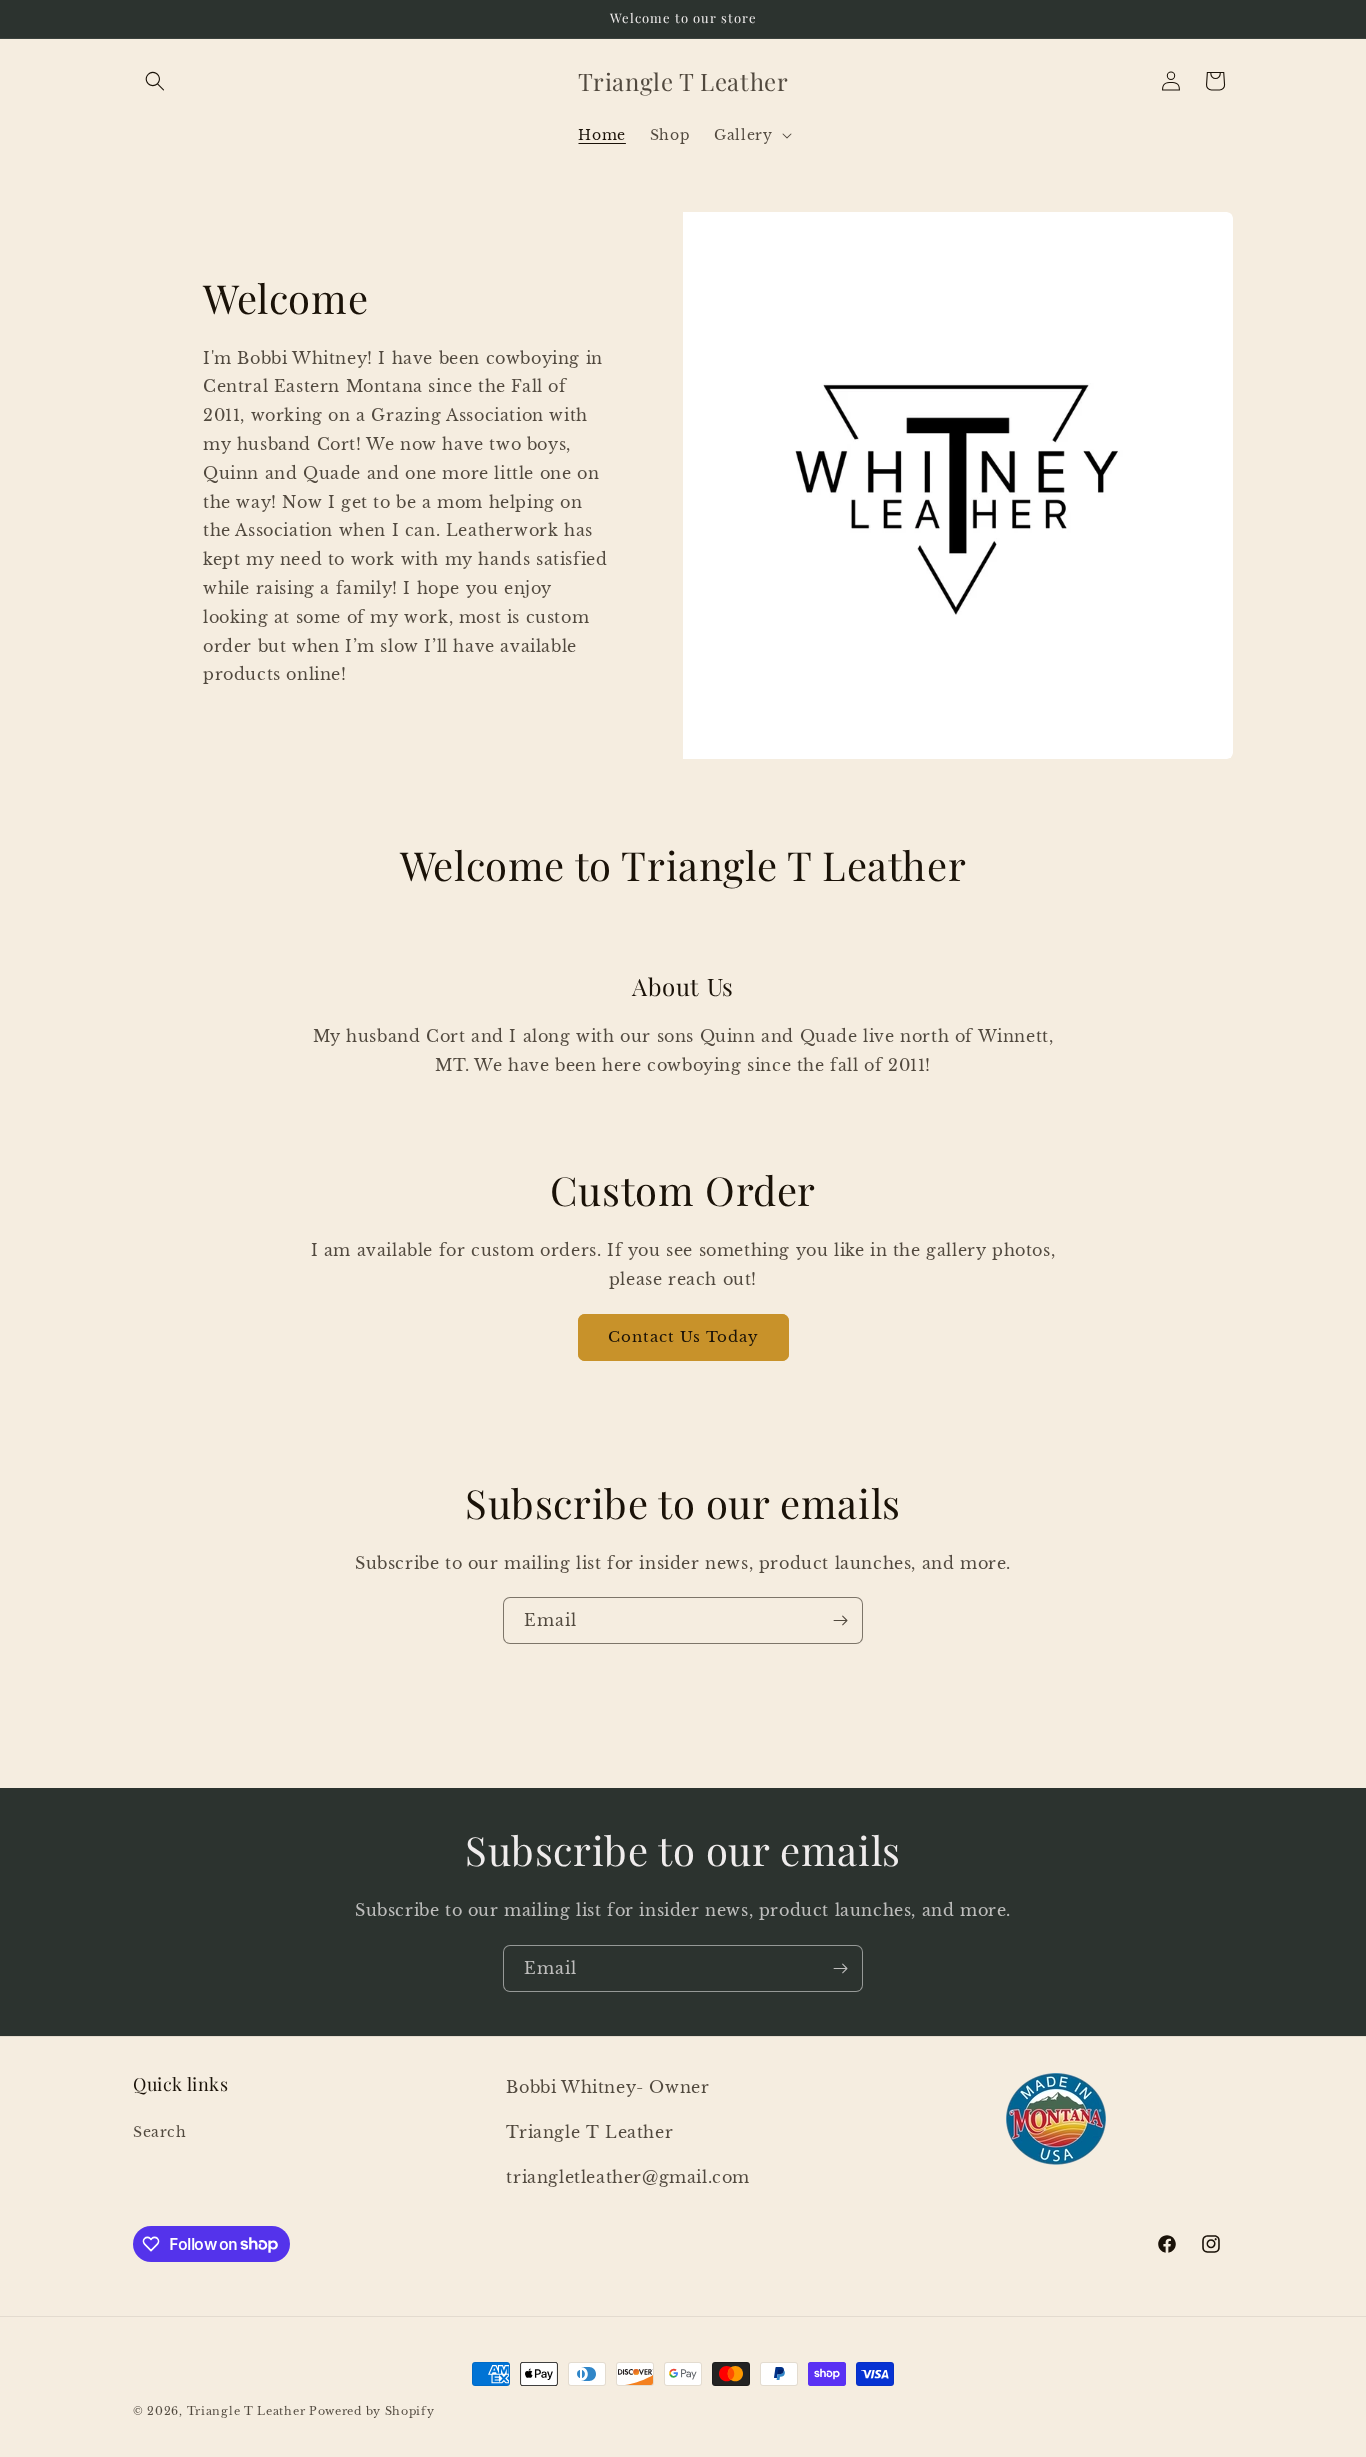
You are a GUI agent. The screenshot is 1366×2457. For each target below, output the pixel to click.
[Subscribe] (840, 1620)
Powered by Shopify (372, 2411)
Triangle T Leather (246, 2411)
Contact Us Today (683, 1336)
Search (160, 2132)
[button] (155, 81)
